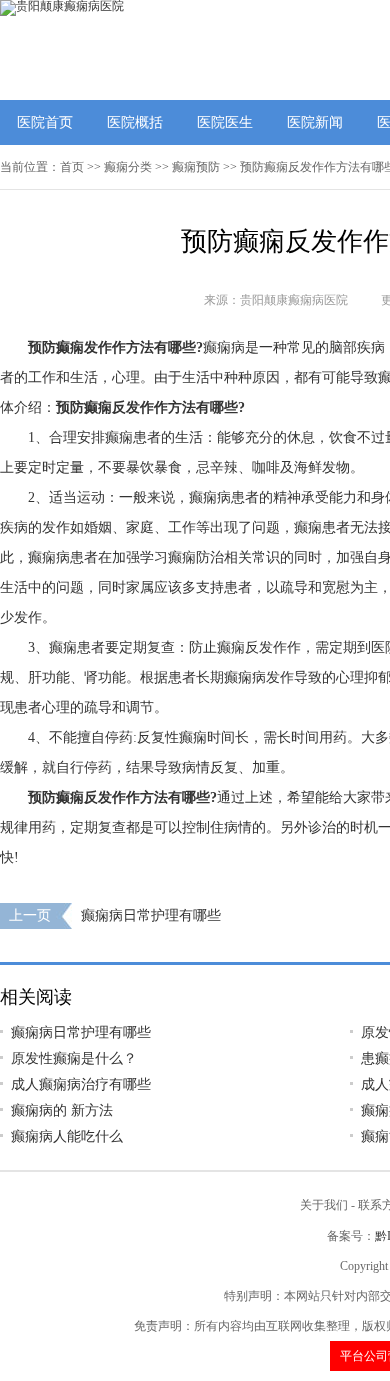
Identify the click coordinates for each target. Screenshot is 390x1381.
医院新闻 (315, 122)
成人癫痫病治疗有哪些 (81, 1084)
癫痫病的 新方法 (62, 1110)
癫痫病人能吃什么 (67, 1136)
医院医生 (225, 122)
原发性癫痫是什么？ (74, 1058)
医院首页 (45, 122)
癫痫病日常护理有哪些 (151, 915)
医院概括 (135, 122)
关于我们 (324, 1205)
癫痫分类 (128, 167)
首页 (72, 167)
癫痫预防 (196, 167)
